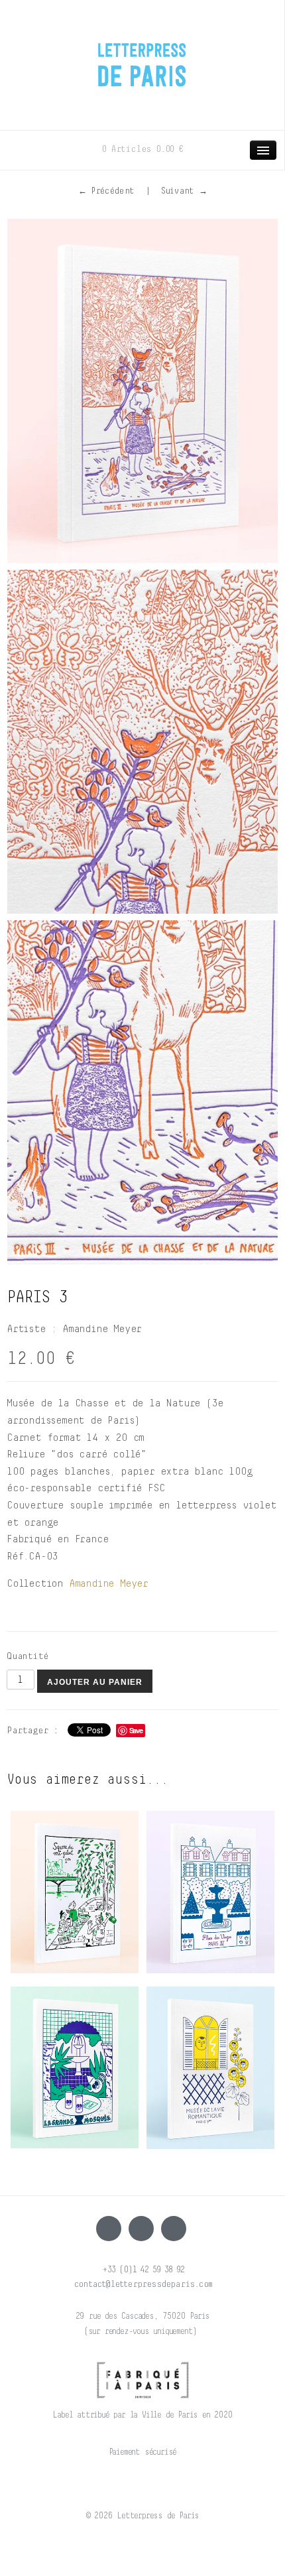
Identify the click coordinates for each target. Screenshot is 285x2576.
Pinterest (174, 2229)
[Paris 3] (142, 391)
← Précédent (106, 191)
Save (136, 1730)
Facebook (109, 2229)
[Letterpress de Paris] (142, 56)
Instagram (141, 2229)
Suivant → (184, 191)
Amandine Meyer (108, 1583)
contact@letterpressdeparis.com (142, 2284)
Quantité (27, 1656)
